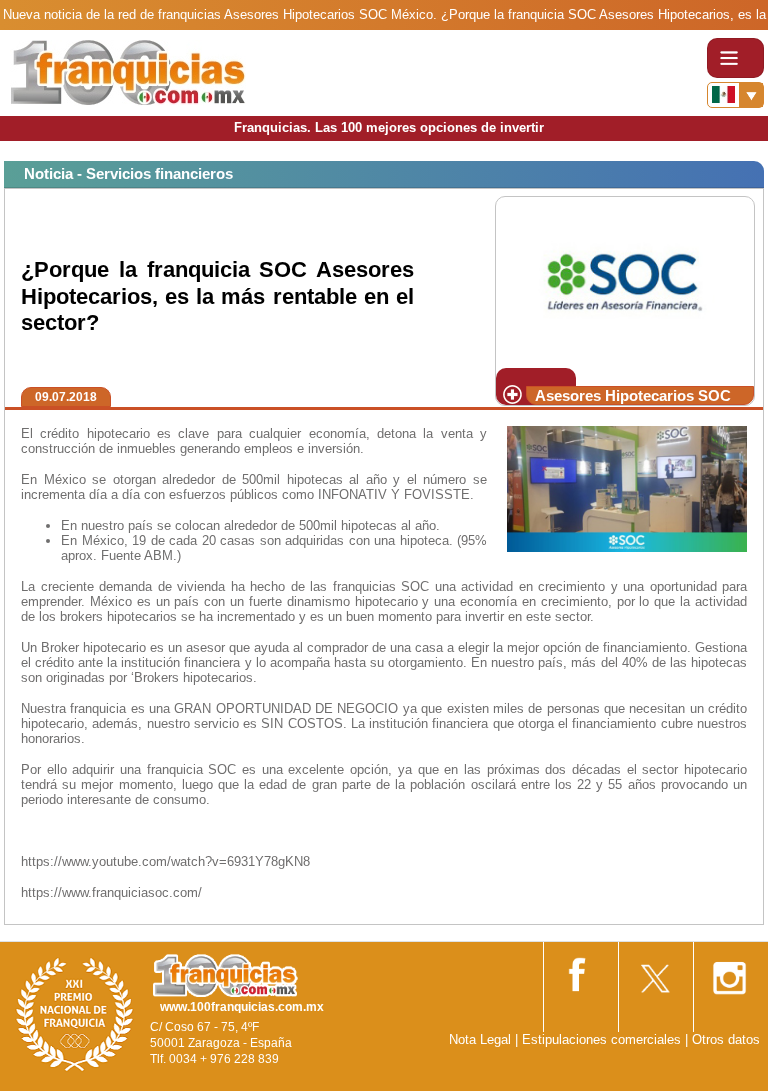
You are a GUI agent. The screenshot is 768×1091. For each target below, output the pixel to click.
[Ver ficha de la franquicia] (624, 280)
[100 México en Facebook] (579, 970)
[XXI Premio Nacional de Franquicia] (75, 1013)
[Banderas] (735, 95)
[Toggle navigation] (735, 58)
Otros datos (726, 1039)
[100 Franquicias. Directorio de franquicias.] (128, 71)
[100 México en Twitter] (654, 971)
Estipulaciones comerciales (603, 1039)
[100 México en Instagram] (729, 971)
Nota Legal (480, 1039)
